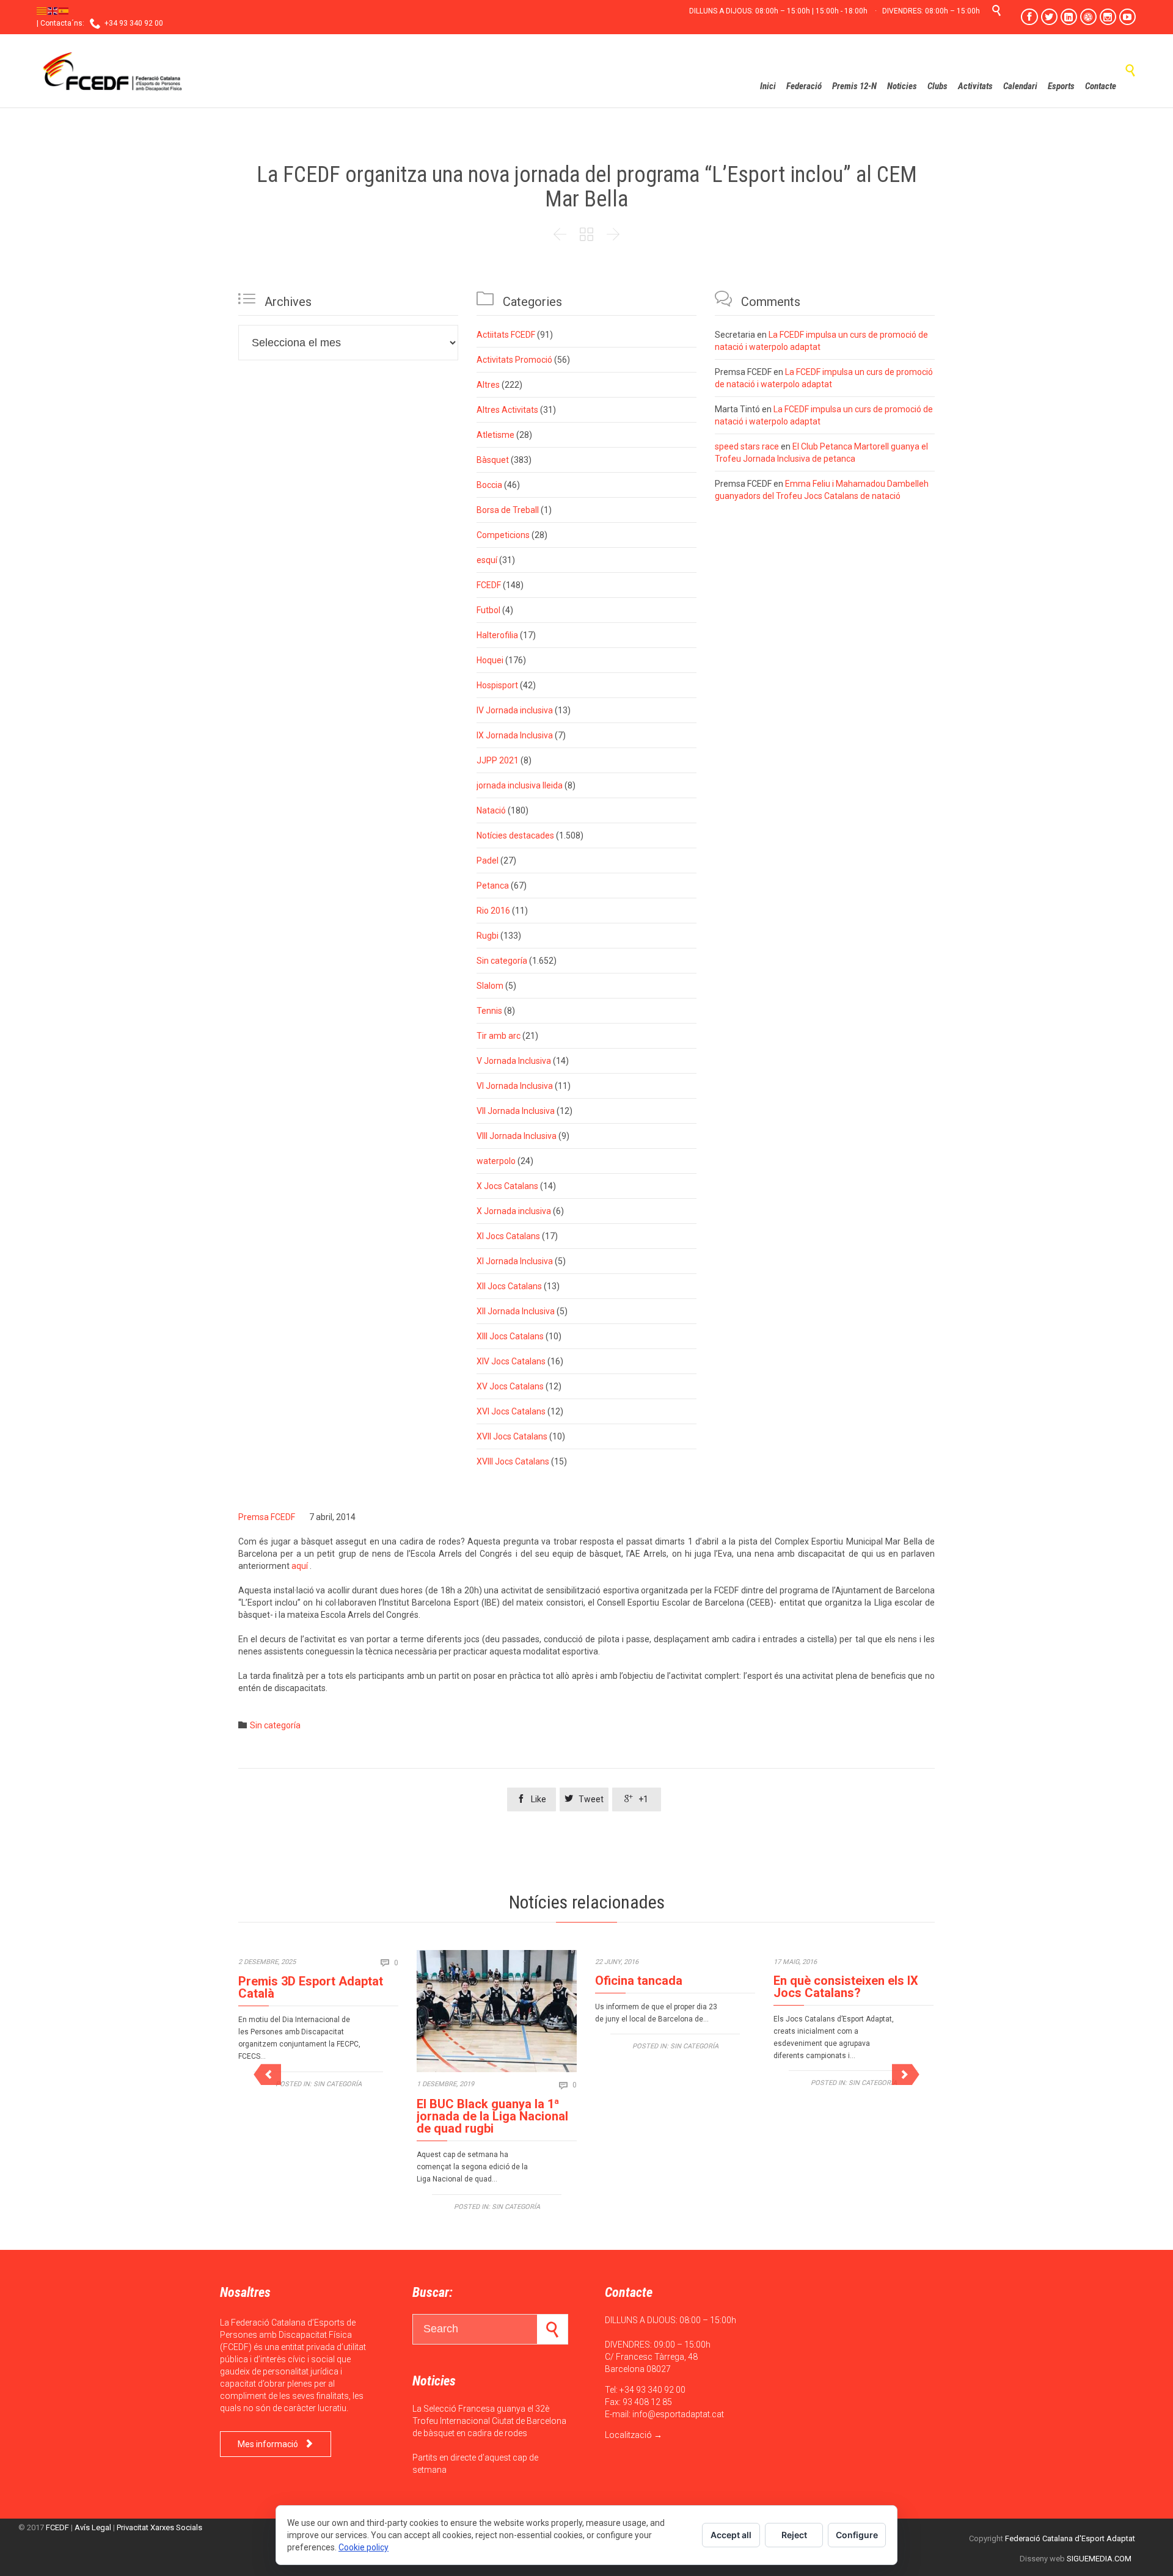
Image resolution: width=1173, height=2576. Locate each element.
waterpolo (496, 1161)
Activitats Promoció (514, 360)
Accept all (731, 2535)
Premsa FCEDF (267, 1517)
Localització (628, 2435)
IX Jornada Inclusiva (515, 735)
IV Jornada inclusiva (515, 710)
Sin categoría (502, 961)
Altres (488, 385)
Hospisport (497, 685)
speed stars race (747, 446)
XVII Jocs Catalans (512, 1436)
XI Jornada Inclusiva (515, 1261)
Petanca (493, 886)
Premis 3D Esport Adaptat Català (311, 1987)
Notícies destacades (515, 835)
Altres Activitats (507, 410)
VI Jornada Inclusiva (515, 1086)
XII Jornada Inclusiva (516, 1311)
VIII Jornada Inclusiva (517, 1136)
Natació (491, 810)
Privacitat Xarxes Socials (159, 2527)
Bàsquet (493, 460)
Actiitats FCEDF (506, 335)
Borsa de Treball (508, 510)
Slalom (490, 986)
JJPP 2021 (498, 760)
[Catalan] (42, 10)
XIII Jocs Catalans (510, 1336)
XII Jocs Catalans (509, 1286)
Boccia (489, 485)
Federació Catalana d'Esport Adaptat (1070, 2538)
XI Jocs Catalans (508, 1236)
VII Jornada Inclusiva (516, 1111)
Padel (488, 860)
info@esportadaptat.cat (678, 2414)
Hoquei (490, 660)
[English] (53, 10)
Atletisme (495, 435)
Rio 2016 (493, 911)
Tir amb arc (499, 1036)
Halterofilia (497, 635)
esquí (487, 560)
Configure (857, 2535)
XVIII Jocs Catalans (513, 1461)
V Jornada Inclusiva (514, 1061)
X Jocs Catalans (507, 1186)
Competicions (503, 535)
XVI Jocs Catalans (511, 1411)
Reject (794, 2535)
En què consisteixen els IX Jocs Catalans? (846, 1987)
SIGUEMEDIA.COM (1099, 2559)
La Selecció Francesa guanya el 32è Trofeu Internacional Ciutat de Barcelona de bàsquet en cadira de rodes (489, 2421)
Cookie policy (364, 2547)
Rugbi (488, 936)
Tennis (489, 1011)
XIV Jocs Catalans (511, 1361)
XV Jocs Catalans (510, 1386)
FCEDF (489, 585)
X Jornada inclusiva (514, 1211)
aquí (300, 1566)
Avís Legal (93, 2527)
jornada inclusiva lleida (520, 785)
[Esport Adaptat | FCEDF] (113, 71)
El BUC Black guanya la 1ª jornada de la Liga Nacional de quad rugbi (492, 2116)
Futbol (488, 610)
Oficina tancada (639, 1981)
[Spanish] (64, 10)
